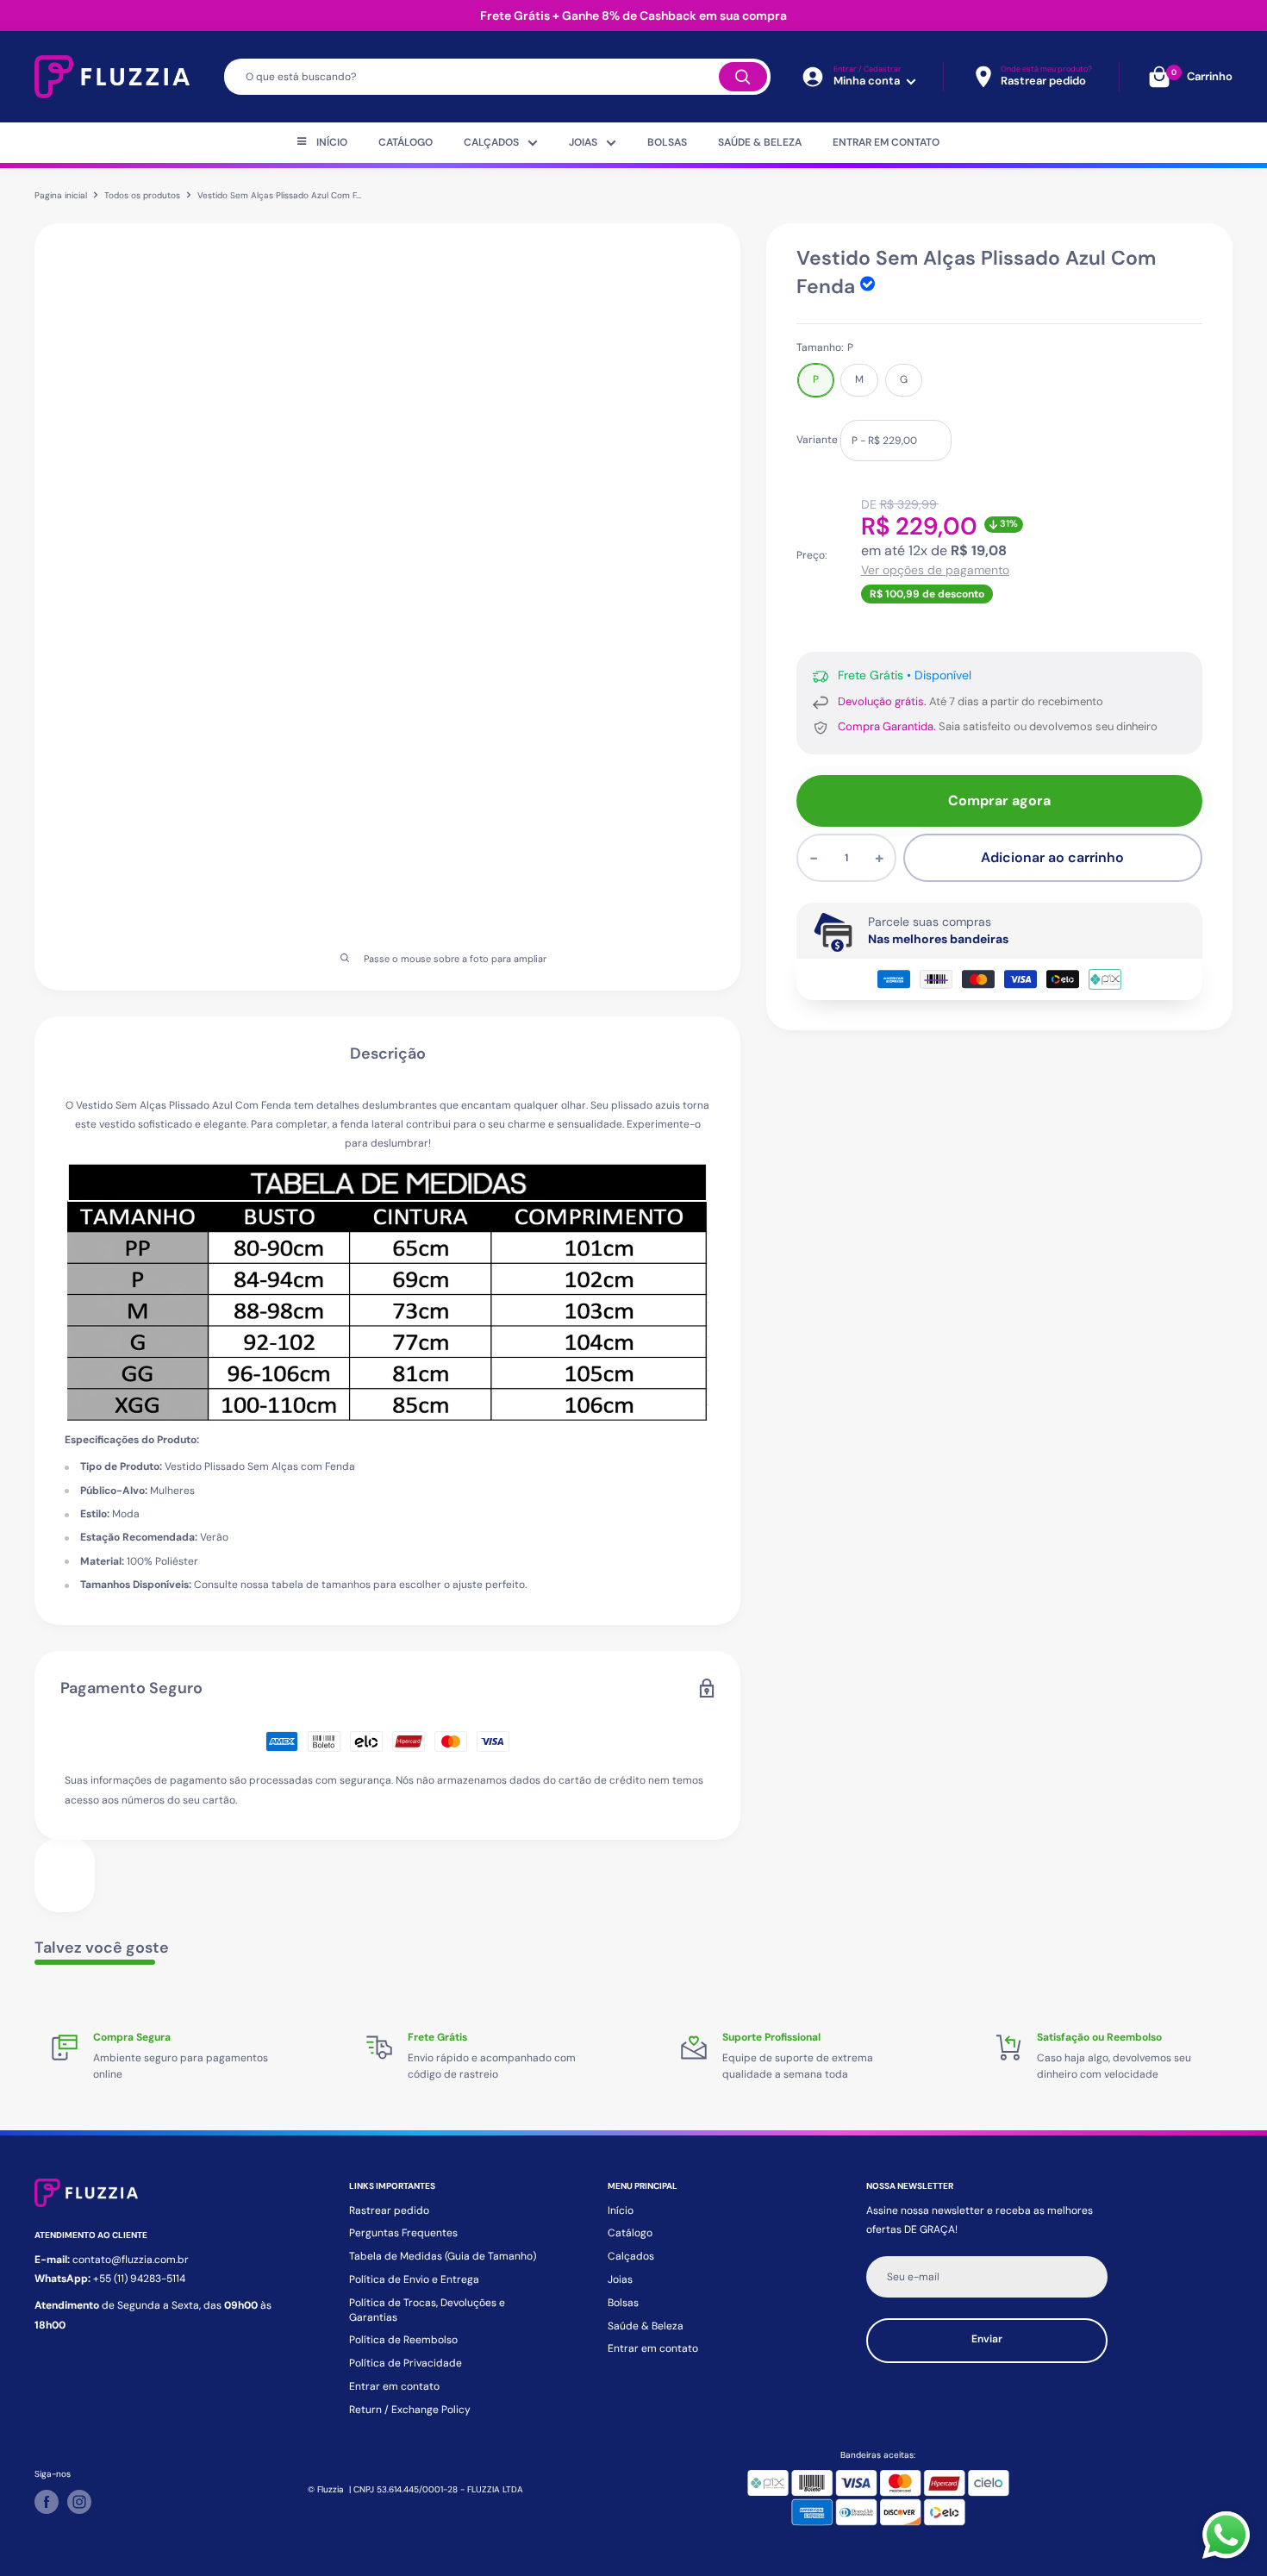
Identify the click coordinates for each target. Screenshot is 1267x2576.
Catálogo (406, 142)
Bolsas (667, 142)
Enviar (987, 2339)
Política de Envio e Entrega (414, 2279)
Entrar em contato (886, 142)
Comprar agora (999, 800)
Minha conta (868, 81)
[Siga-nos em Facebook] (47, 2502)
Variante (817, 440)
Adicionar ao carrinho (1052, 857)
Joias (583, 142)
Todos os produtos (142, 195)
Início (332, 142)
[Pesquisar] (743, 77)
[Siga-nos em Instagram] (79, 2502)
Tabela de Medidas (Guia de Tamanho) (443, 2256)
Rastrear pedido (389, 2210)
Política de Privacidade (406, 2363)
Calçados (491, 142)
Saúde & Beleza (760, 142)
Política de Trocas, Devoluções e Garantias (427, 2310)
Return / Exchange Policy (410, 2410)
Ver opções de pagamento (935, 570)
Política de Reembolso (403, 2340)
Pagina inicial (61, 195)
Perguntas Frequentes (403, 2233)
